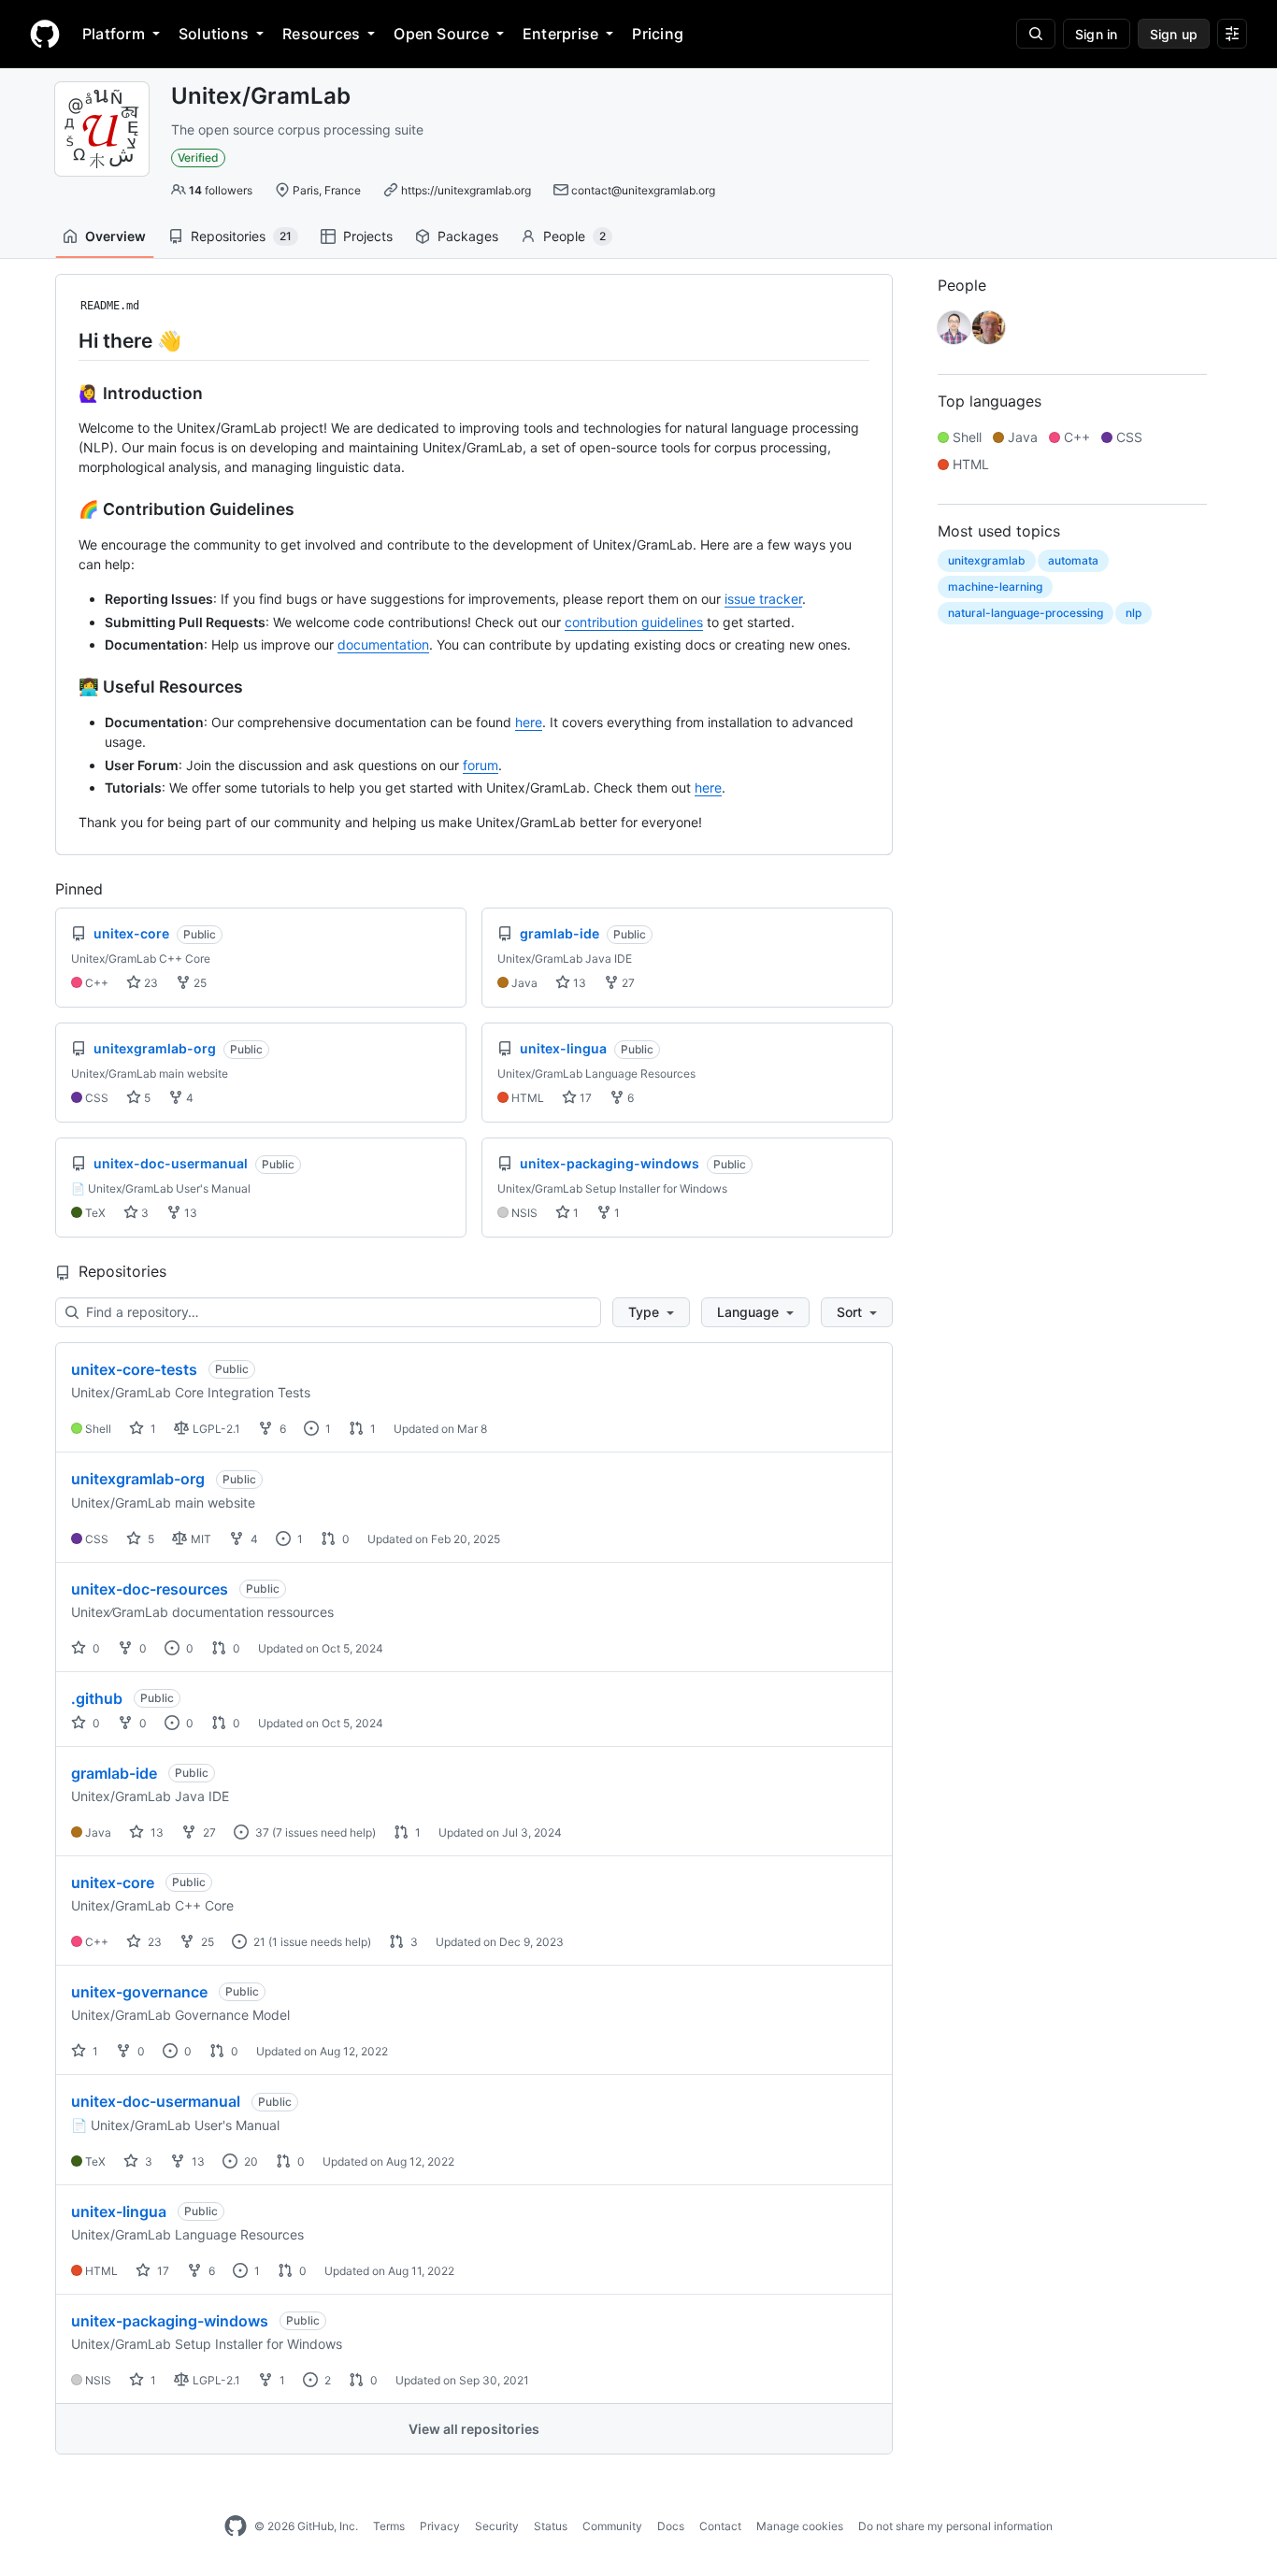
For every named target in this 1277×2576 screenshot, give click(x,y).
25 (199, 983)
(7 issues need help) (324, 1832)
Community (612, 2526)
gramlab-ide (114, 1773)
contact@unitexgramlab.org (643, 190)
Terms (389, 2526)
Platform (114, 34)
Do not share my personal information (955, 2526)
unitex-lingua (119, 2211)
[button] (651, 1312)
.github (97, 1698)
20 (250, 2161)
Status (551, 2526)
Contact (720, 2526)
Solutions (214, 34)
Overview (115, 236)
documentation (383, 644)
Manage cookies (800, 2526)
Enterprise (560, 34)
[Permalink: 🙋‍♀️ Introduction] (65, 393)
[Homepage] (45, 34)
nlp (1134, 613)
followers (221, 190)
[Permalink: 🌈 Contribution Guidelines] (65, 509)
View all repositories (474, 2429)
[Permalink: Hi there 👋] (65, 340)
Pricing (658, 34)
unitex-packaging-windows (170, 2321)
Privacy (440, 2526)
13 (578, 983)
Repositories (241, 236)
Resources (321, 34)
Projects (368, 236)
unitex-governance (139, 1992)
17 (584, 1098)
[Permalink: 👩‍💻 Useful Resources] (65, 687)
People (574, 236)
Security (497, 2526)
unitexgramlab (987, 560)
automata (1073, 560)
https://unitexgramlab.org (466, 190)
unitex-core (113, 1882)
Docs (671, 2526)
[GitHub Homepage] (236, 2526)
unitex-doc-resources (150, 1589)
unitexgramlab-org (138, 1479)
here (529, 722)
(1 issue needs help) (320, 1942)
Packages (468, 236)
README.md (110, 306)
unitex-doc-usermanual (156, 2101)
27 (627, 983)
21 (258, 1942)
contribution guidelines (634, 622)
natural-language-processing (1026, 613)
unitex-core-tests (134, 1369)
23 (150, 983)
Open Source (441, 34)
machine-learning (995, 587)
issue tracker (763, 599)
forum (481, 765)
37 (261, 1832)
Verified (198, 157)
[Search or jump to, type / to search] (1036, 34)
